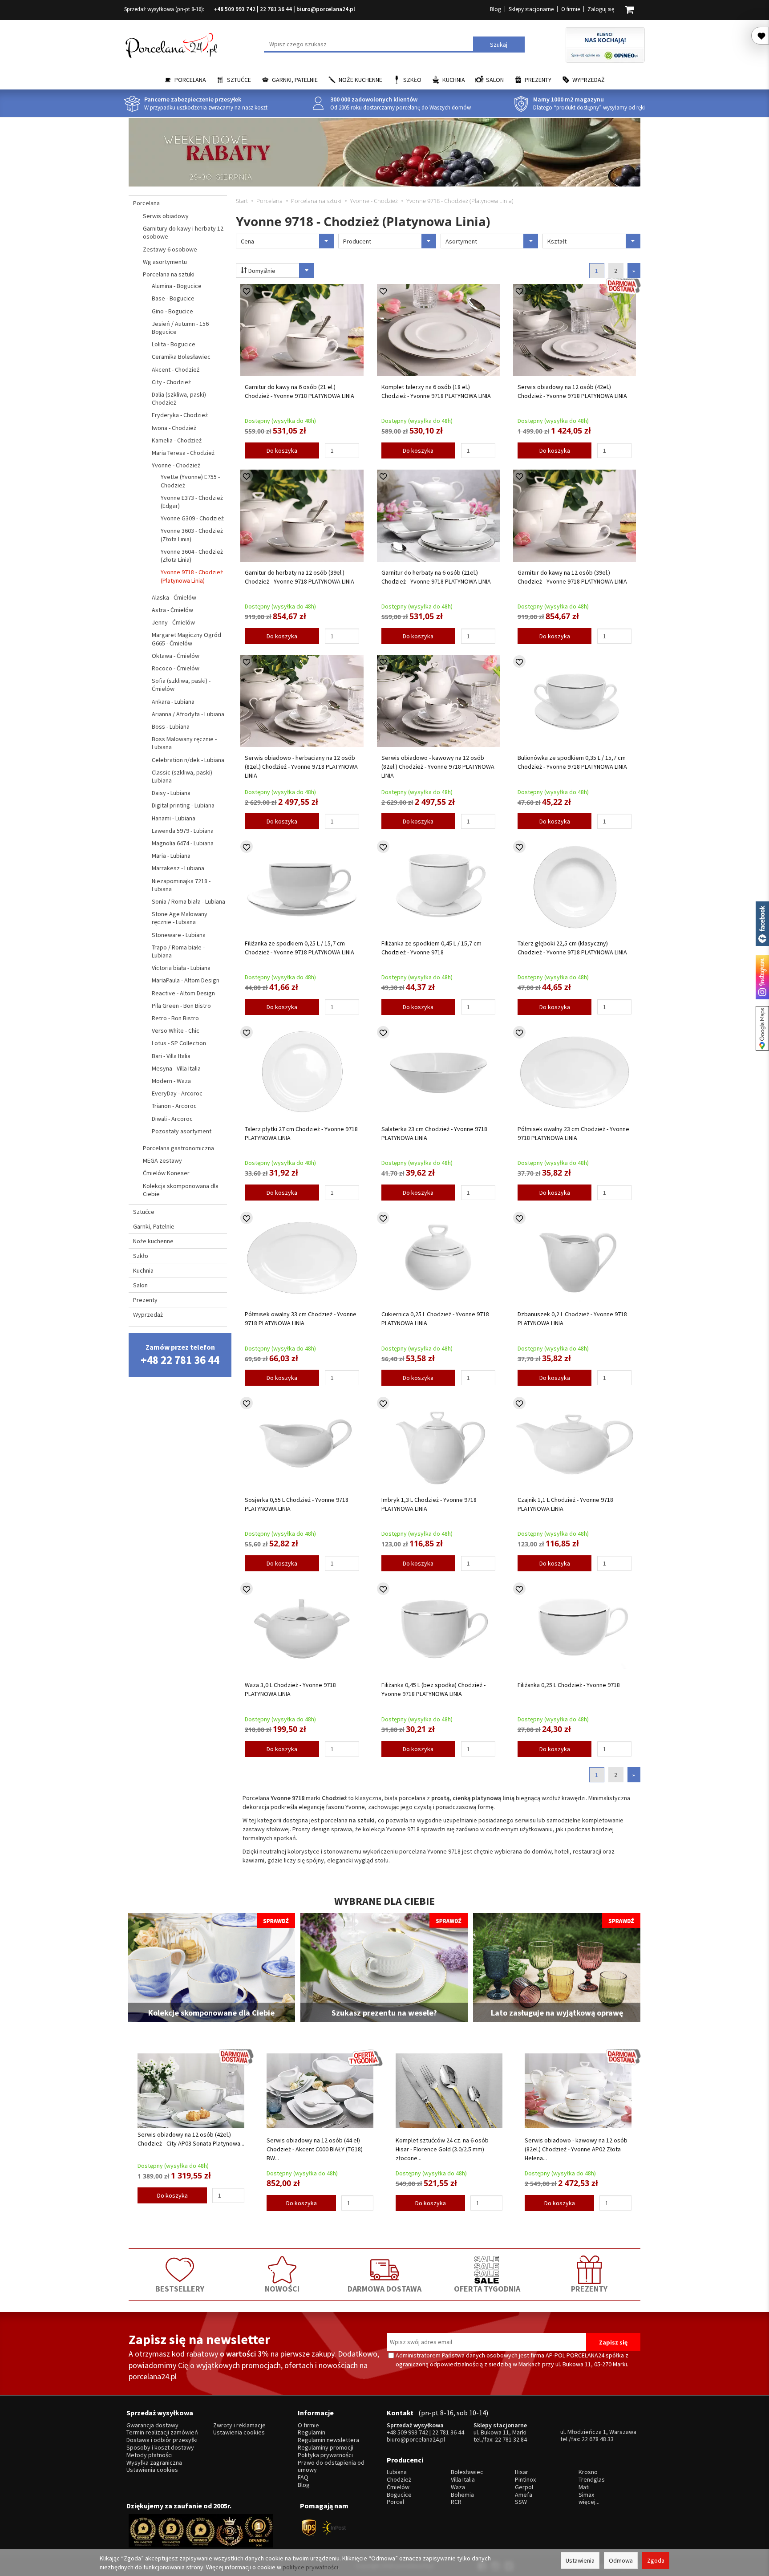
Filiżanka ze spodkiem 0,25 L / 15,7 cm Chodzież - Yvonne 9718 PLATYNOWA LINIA (300, 948)
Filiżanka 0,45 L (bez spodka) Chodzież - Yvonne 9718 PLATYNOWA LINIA (433, 1689)
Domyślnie (261, 271)
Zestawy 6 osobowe (170, 249)
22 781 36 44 (276, 9)
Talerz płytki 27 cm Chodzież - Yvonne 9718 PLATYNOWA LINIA (301, 1133)
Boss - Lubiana (171, 726)
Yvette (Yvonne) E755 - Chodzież (190, 481)
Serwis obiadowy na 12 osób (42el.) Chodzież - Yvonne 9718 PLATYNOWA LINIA (572, 391)
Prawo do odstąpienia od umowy (331, 2466)
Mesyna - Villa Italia (176, 1068)
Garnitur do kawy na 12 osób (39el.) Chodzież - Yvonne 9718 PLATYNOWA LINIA (572, 577)
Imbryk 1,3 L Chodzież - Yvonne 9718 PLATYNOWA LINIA (429, 1504)
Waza (458, 2487)
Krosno (588, 2472)
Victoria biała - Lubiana (181, 968)
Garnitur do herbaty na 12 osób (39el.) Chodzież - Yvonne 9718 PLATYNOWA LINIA (300, 577)
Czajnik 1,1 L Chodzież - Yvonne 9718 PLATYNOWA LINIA (565, 1504)
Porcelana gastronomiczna (178, 1148)
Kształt (557, 241)
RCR (456, 2502)
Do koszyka (282, 450)
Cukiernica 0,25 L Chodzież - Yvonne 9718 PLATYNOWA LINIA (435, 1318)
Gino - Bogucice (172, 311)
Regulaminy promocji (326, 2448)
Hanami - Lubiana (174, 818)
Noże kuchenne (360, 80)
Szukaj (499, 45)
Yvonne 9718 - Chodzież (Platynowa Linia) (192, 576)
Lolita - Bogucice (174, 344)
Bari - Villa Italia (171, 1056)
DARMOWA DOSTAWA (384, 2289)
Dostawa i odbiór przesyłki (162, 2440)
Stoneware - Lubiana (179, 935)
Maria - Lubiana (171, 856)
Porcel (395, 2502)
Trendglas (592, 2480)
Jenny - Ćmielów (173, 622)
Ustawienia (580, 2560)
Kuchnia (454, 80)
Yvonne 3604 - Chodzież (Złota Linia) (192, 556)
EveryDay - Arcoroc (177, 1093)
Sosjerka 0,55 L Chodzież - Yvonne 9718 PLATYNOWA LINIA (297, 1504)
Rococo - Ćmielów (176, 668)
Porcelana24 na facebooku (762, 924)
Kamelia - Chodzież (177, 440)
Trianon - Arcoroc (174, 1106)
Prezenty (538, 80)
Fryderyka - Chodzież (180, 415)
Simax (586, 2495)
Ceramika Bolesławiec (181, 357)
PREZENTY (589, 2289)
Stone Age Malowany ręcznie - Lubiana (180, 918)
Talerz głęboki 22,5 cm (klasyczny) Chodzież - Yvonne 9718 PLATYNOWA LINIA (572, 948)
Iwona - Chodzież (174, 428)
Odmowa (621, 2560)
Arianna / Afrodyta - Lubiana (188, 714)
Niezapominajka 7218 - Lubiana (181, 885)
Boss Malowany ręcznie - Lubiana (184, 743)
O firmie (571, 9)
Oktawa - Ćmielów (176, 656)
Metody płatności (150, 2455)
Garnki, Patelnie (295, 80)
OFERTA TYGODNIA (487, 2289)
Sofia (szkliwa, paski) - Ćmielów (181, 685)
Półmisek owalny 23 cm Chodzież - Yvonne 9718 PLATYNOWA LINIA (573, 1133)
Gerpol (524, 2487)
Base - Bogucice (173, 298)
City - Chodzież (171, 382)
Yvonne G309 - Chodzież (192, 518)
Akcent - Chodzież (176, 369)
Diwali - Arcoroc (172, 1119)
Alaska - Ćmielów (174, 597)
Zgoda (656, 2560)
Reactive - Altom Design (183, 993)
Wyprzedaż (589, 80)
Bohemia (462, 2495)
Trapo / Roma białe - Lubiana (178, 951)
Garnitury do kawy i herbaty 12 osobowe (183, 232)
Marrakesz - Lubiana (178, 868)
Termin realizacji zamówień (162, 2432)
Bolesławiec (467, 2472)
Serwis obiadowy (166, 216)
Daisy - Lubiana (171, 793)
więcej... (589, 2502)
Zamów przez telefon (180, 1355)
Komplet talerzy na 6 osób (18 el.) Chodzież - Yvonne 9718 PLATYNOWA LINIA (436, 391)
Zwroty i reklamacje (239, 2425)
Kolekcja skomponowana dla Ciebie (181, 1190)
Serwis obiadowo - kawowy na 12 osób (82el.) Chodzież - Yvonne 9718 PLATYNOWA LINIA (438, 767)
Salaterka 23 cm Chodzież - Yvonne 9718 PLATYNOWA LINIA (434, 1133)
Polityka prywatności (325, 2455)
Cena (247, 241)
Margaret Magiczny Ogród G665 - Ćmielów (186, 639)
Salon (495, 80)
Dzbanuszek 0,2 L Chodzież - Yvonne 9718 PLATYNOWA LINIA (572, 1318)
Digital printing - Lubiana (183, 805)
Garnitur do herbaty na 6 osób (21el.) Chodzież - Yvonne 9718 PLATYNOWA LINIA (436, 577)
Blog (496, 9)
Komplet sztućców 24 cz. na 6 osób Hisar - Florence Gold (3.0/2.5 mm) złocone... (442, 2149)
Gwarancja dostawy (152, 2425)
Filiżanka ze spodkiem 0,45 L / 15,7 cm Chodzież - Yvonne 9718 (431, 948)
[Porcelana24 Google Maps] (762, 1028)
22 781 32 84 (511, 2439)
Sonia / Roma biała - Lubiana (188, 901)
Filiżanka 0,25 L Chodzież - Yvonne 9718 (569, 1685)
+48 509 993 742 (235, 9)
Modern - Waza (171, 1081)
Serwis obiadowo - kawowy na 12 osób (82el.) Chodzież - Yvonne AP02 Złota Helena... (576, 2149)
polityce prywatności (310, 2567)
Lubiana (397, 2472)
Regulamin (312, 2432)
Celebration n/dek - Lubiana (188, 760)
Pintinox (525, 2480)
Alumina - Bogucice (177, 286)
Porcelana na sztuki (169, 274)
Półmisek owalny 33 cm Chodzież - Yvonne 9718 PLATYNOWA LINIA (301, 1318)
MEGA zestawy (162, 1160)
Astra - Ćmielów (172, 610)
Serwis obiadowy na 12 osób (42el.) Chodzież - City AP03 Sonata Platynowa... (191, 2139)
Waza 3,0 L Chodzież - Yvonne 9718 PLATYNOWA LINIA (290, 1689)
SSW (521, 2502)
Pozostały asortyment (182, 1131)
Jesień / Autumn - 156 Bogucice (180, 328)
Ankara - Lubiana (173, 702)
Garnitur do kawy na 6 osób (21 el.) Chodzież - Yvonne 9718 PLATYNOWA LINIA (300, 391)
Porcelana (190, 80)
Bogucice (399, 2495)
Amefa (524, 2495)
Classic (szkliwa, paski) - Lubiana (184, 776)
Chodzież (399, 2480)
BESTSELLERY (180, 2289)
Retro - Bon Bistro (175, 1018)
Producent (357, 241)
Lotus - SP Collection (179, 1043)
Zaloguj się (601, 9)
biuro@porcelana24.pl (326, 9)
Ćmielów (398, 2487)
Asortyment (461, 241)
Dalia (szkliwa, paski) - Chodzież (180, 398)
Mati (584, 2487)
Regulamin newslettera (328, 2440)
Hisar (522, 2472)
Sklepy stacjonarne (531, 9)
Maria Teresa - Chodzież (183, 453)
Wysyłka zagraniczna (154, 2463)
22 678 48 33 (598, 2439)
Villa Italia (463, 2480)
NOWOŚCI (282, 2289)
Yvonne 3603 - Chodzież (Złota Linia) (192, 535)
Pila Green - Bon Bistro (181, 1006)
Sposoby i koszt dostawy (160, 2448)
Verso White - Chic (176, 1030)
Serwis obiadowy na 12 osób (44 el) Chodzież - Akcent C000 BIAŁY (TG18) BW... (315, 2149)
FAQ (303, 2477)
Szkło (412, 80)
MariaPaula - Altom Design (186, 980)
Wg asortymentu (165, 262)
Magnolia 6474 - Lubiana (183, 843)
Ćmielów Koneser (166, 1173)
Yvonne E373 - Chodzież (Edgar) (192, 502)
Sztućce (239, 80)
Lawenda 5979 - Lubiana (183, 831)
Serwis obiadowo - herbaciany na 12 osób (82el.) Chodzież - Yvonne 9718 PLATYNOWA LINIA (301, 767)
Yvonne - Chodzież (176, 465)
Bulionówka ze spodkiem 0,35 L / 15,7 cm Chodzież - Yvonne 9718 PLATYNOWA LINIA (572, 762)
